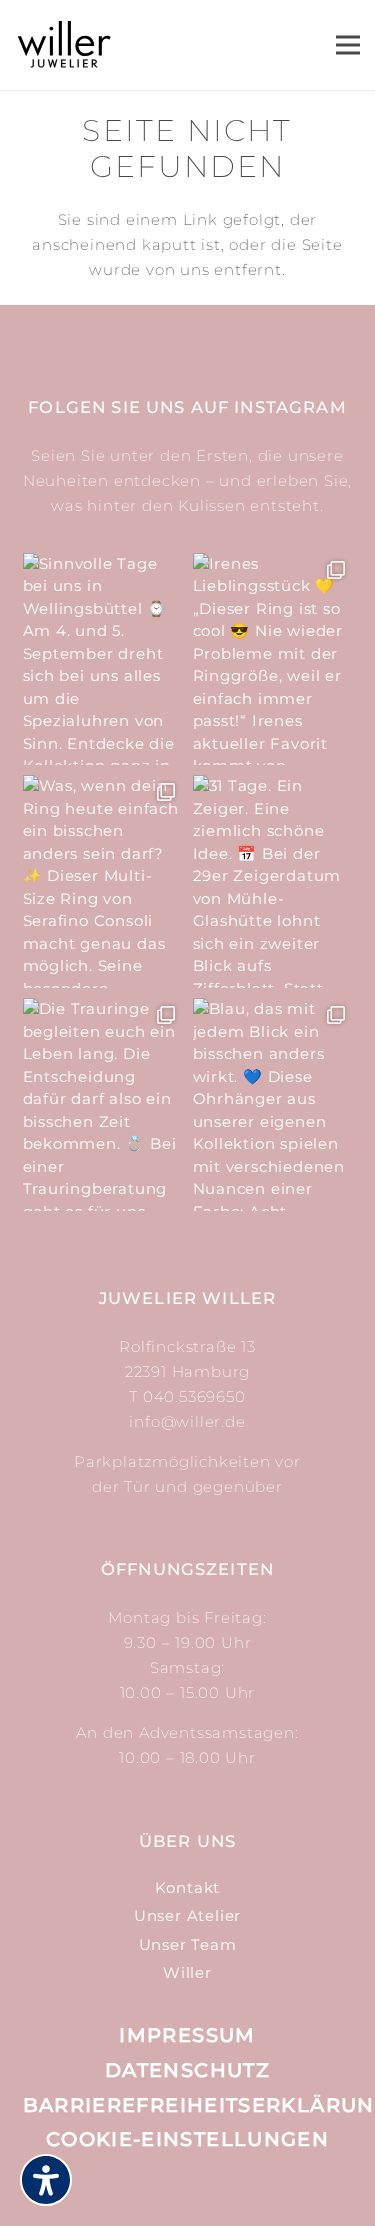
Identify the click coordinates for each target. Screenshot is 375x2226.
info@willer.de (187, 1421)
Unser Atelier (187, 1915)
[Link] (64, 45)
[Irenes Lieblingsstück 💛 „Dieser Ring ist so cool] (273, 659)
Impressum (187, 2035)
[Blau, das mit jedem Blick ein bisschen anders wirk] (273, 1104)
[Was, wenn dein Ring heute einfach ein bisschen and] (103, 881)
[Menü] (348, 45)
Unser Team (188, 1944)
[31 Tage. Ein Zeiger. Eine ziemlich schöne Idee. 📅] (273, 881)
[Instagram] (165, 2186)
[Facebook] (211, 2185)
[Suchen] (225, 45)
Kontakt (188, 1887)
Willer (187, 1972)
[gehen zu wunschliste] (285, 53)
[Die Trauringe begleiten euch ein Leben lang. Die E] (103, 1104)
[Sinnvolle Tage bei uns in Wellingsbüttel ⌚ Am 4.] (103, 659)
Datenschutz (187, 2070)
